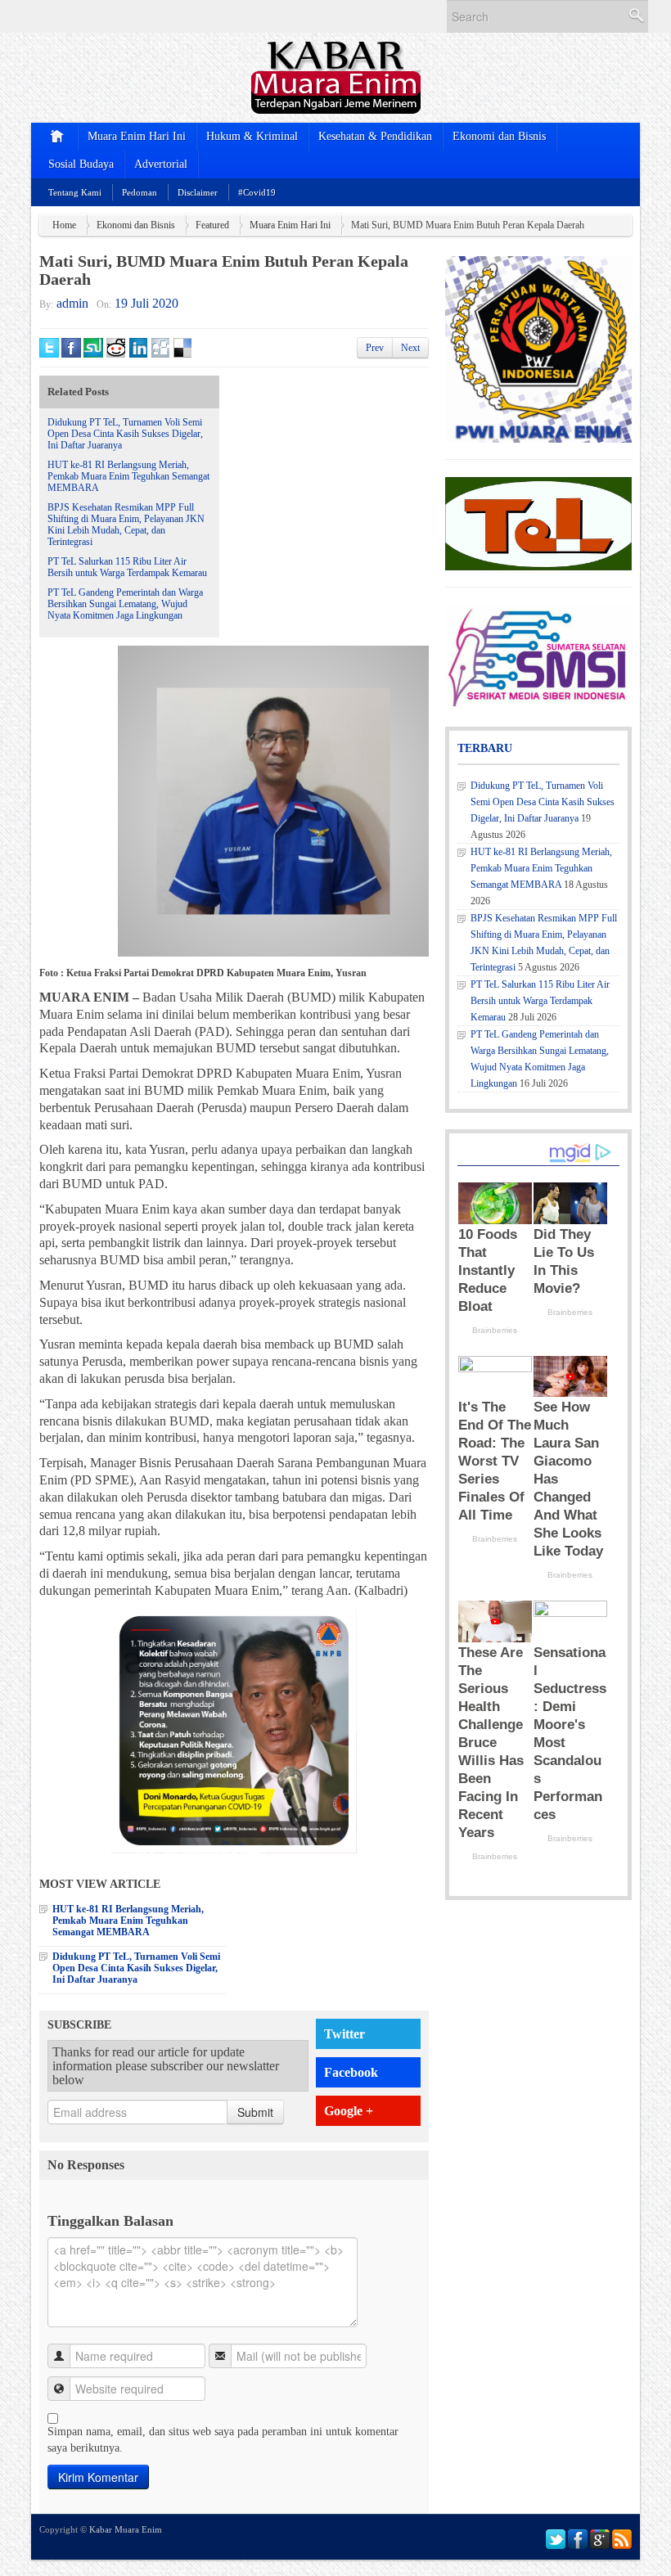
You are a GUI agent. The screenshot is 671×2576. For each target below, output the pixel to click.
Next (410, 348)
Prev (375, 348)
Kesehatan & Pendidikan (375, 136)
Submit (255, 2112)
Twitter (345, 2034)
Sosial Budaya (81, 164)
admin (72, 303)
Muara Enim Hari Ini (137, 136)
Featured (212, 225)
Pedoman (140, 192)
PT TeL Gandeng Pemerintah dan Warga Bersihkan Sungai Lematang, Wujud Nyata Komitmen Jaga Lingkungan (125, 604)
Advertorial (161, 164)
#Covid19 (257, 192)
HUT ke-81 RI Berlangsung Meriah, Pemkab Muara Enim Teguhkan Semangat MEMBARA (128, 476)
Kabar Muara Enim (126, 2529)
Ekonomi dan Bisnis (499, 136)
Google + (349, 2111)
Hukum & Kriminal (252, 136)
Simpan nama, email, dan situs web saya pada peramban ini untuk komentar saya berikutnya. (223, 2440)
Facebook (351, 2072)
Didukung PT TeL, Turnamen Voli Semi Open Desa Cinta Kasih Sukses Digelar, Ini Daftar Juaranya (125, 434)
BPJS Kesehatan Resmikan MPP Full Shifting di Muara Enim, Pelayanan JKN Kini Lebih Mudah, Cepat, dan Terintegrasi (126, 525)
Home (64, 225)
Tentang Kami (75, 192)
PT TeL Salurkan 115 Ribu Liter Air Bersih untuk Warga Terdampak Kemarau (127, 567)
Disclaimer (198, 192)
